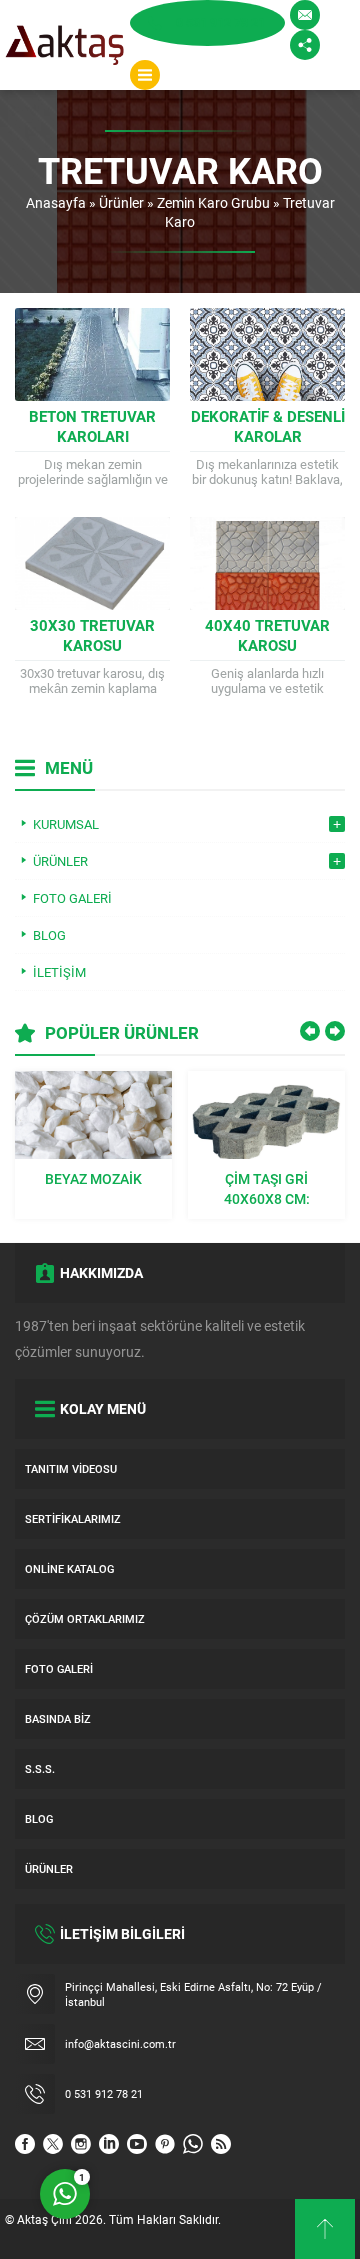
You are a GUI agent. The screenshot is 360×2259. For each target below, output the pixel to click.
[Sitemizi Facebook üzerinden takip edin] (25, 2144)
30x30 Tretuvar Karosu (92, 635)
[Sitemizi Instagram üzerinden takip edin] (81, 2144)
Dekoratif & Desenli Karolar (268, 426)
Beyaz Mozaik (93, 1178)
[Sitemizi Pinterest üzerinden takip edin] (165, 2144)
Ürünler (121, 202)
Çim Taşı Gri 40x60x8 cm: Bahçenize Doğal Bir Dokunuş (267, 1189)
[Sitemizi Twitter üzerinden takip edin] (53, 2144)
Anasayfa (56, 202)
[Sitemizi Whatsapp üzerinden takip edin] (193, 2144)
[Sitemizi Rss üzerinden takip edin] (221, 2144)
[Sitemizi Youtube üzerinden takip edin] (137, 2144)
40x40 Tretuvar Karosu (267, 635)
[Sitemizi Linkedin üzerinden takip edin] (109, 2144)
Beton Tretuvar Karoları (92, 426)
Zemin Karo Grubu (213, 202)
